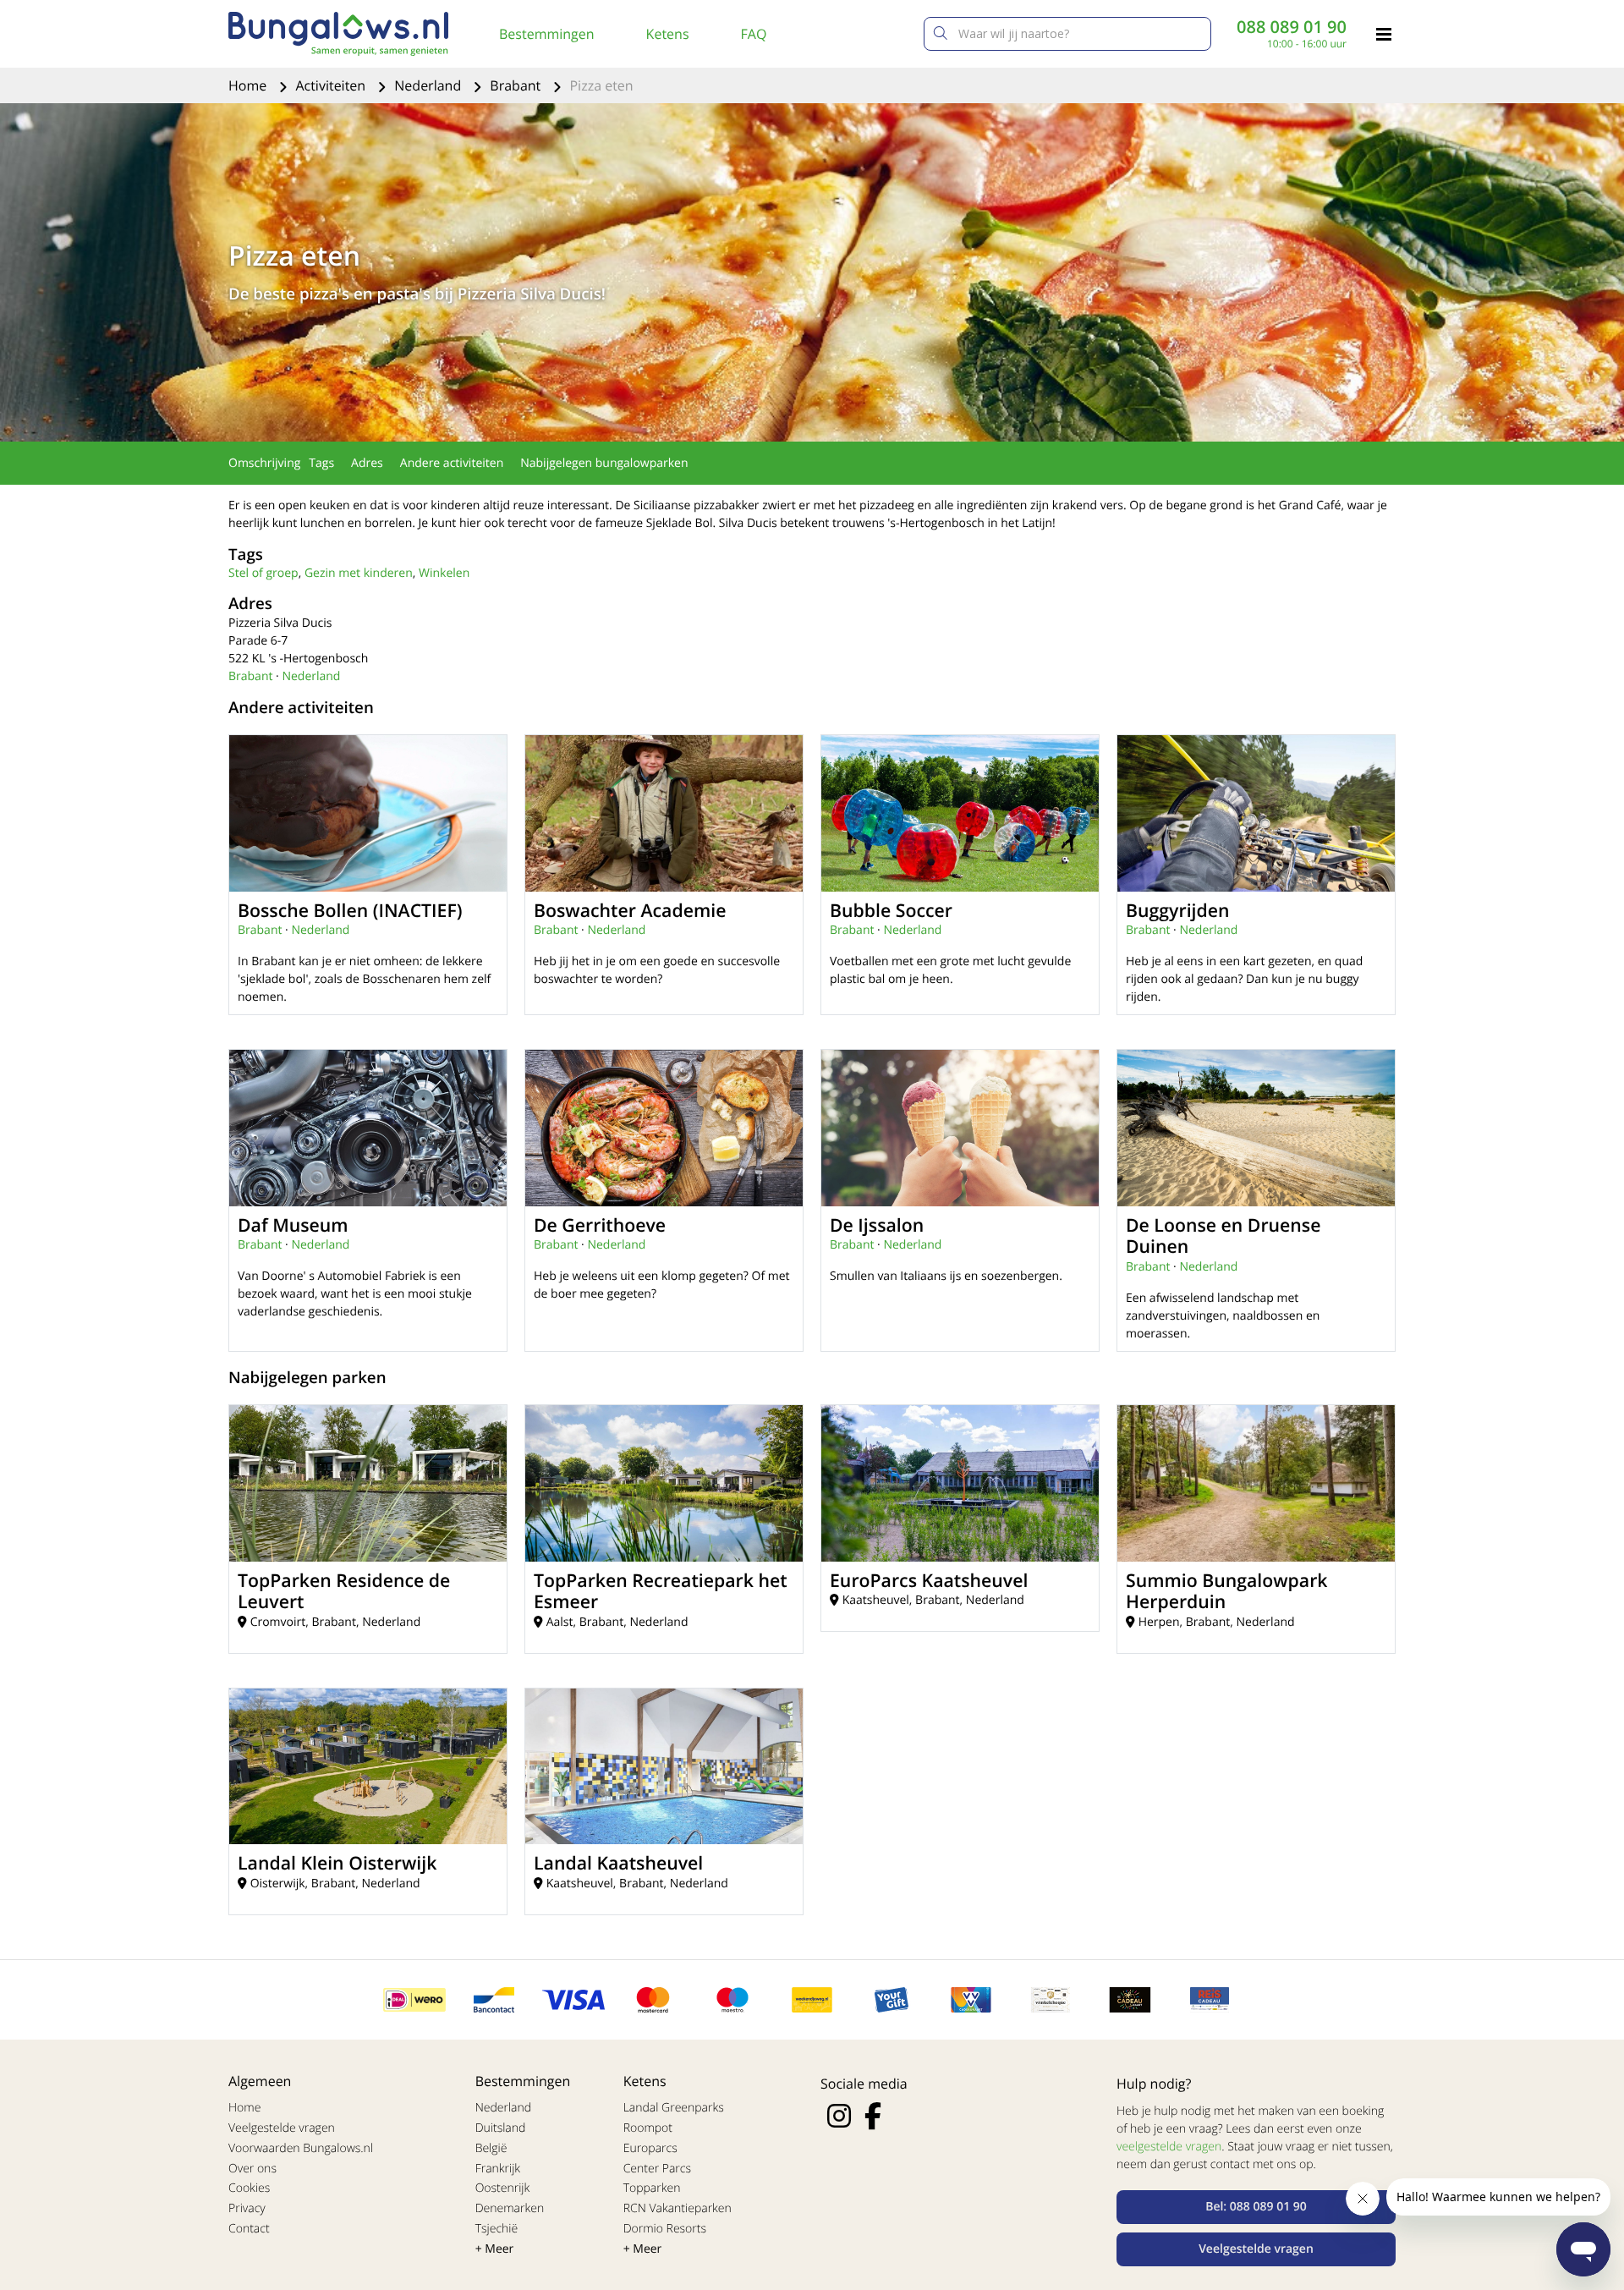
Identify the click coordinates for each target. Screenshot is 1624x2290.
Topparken (652, 2188)
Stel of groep (263, 573)
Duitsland (501, 2128)
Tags (321, 463)
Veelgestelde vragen (282, 2128)
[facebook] (873, 2116)
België (491, 2148)
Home (249, 85)
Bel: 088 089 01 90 (1256, 2207)
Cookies (249, 2188)
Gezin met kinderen (359, 573)
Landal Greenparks (674, 2108)
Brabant (517, 85)
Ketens (668, 34)
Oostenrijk (503, 2188)
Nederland (429, 85)
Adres (367, 463)
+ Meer (495, 2249)
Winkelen (444, 573)
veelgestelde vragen (1169, 2147)
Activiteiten (332, 85)
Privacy (247, 2208)
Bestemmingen (547, 34)
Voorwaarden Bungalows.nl (301, 2148)
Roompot (648, 2128)
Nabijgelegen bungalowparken (604, 463)
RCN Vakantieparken (678, 2208)
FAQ (754, 34)
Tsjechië (497, 2229)
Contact (249, 2229)
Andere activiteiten (452, 463)
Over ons (252, 2169)
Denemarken (510, 2208)
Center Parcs (657, 2169)
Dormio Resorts (665, 2229)
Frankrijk (498, 2169)
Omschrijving (264, 463)
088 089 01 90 (1292, 27)
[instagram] (839, 2116)
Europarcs (650, 2148)
